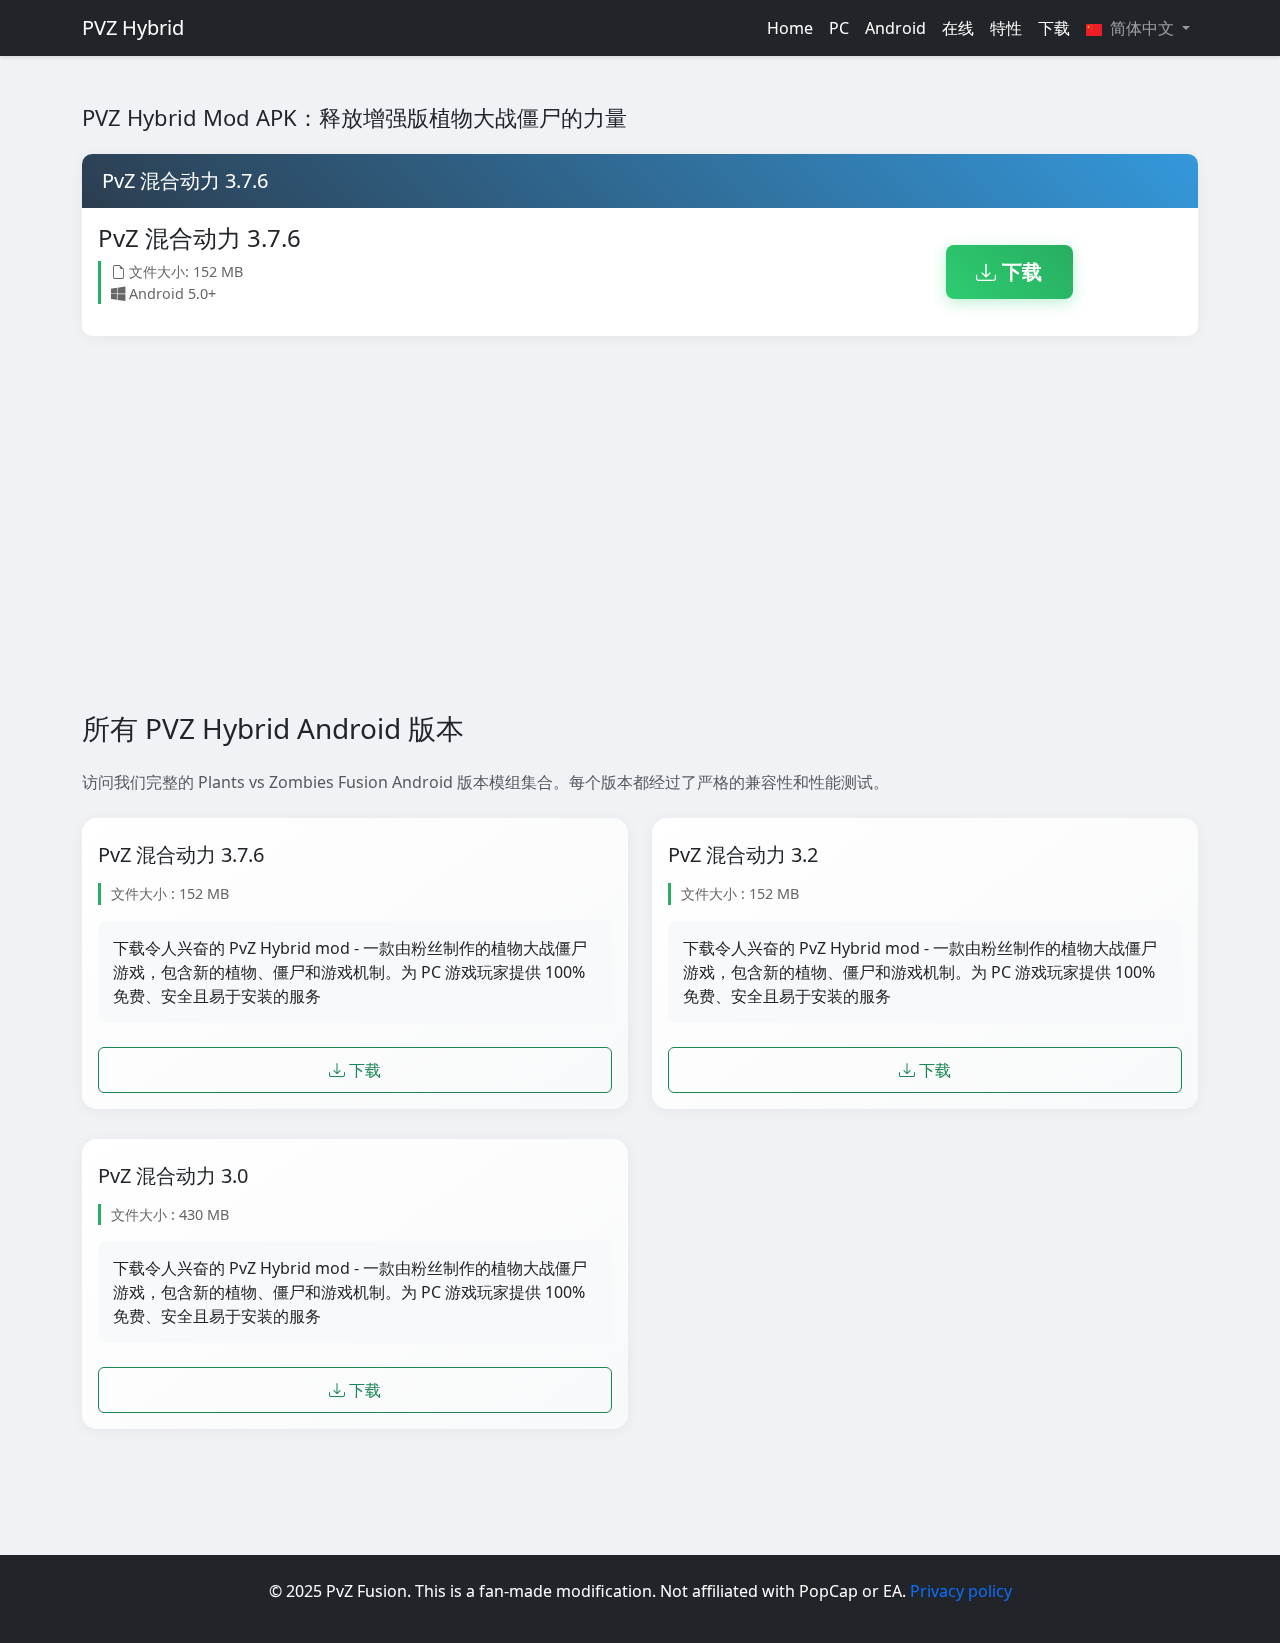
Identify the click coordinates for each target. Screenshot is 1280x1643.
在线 (958, 28)
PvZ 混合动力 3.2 (743, 855)
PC (839, 28)
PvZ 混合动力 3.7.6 (181, 855)
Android (895, 28)
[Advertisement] (640, 524)
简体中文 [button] (1142, 28)
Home (790, 28)
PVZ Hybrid (133, 27)
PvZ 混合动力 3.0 (173, 1176)
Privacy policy (961, 1591)
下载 (1054, 28)
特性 (1006, 28)
